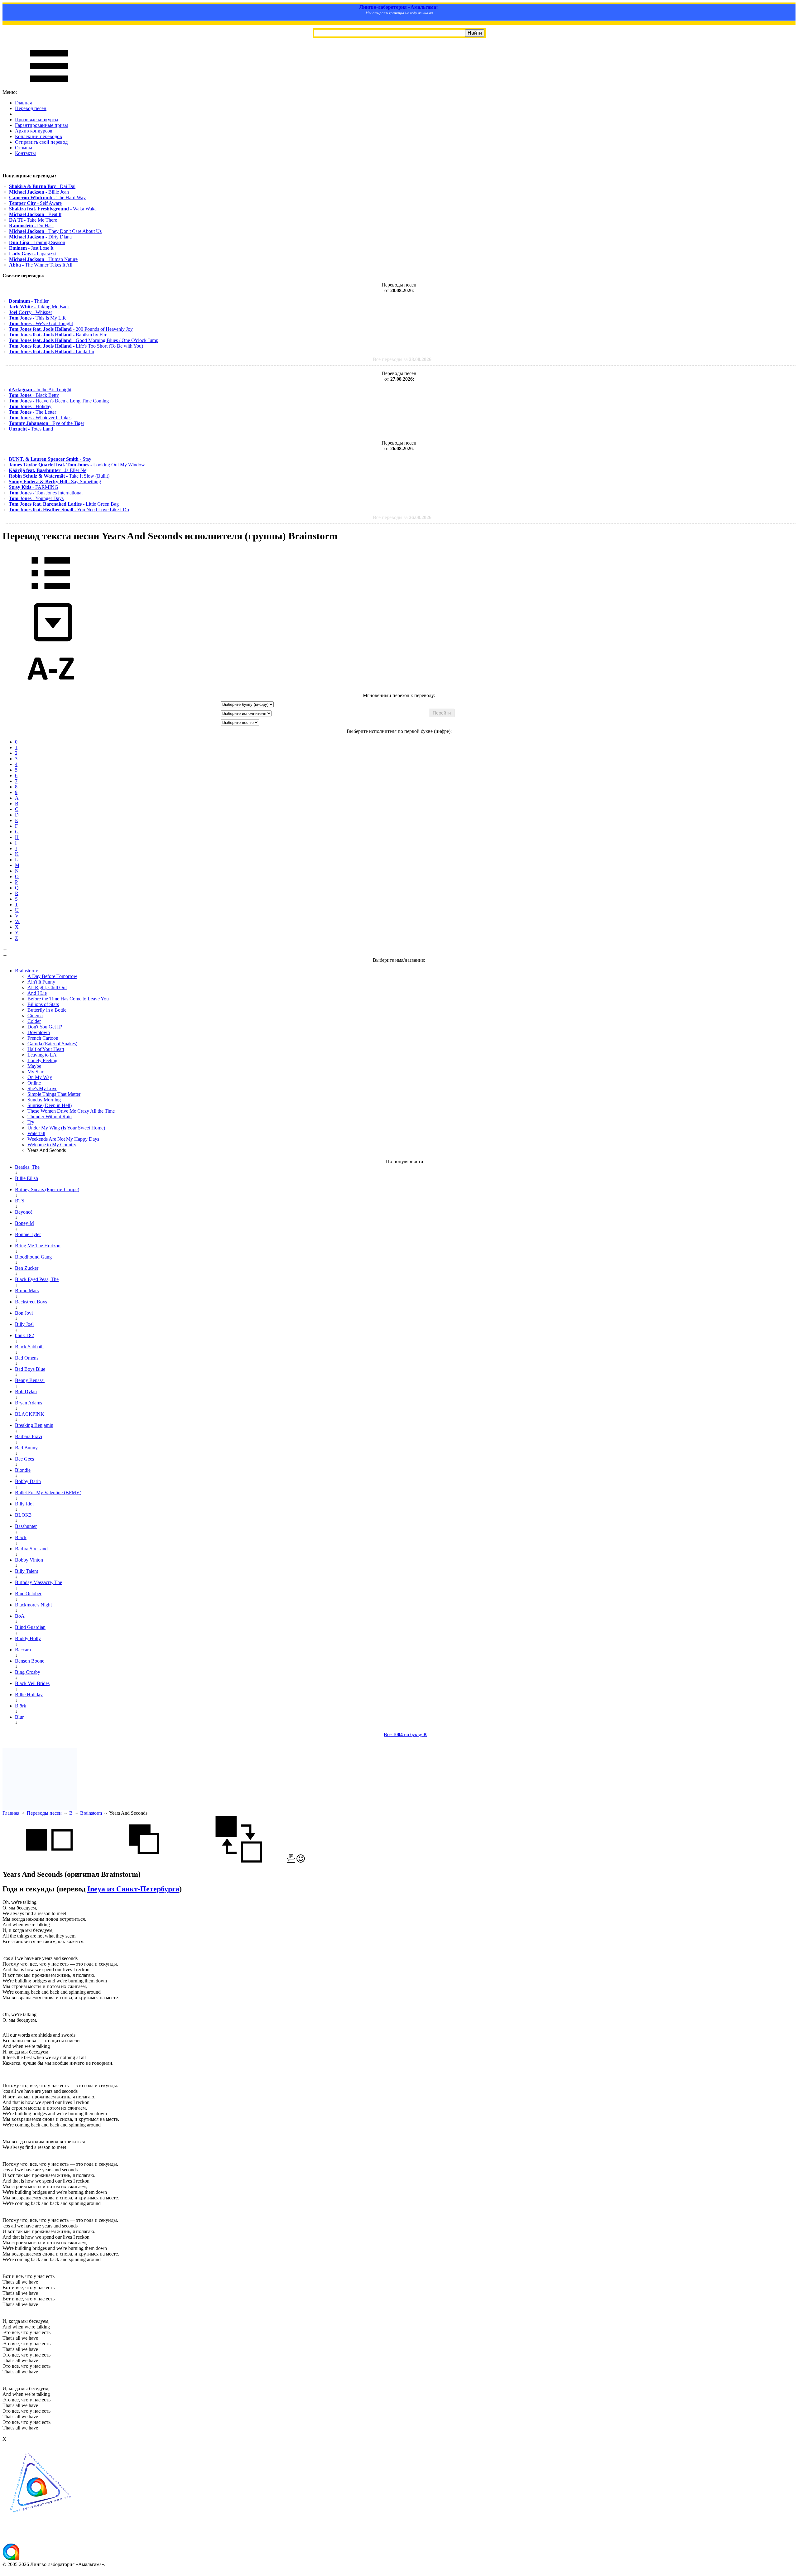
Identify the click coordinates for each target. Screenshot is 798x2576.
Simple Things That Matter (54, 1094)
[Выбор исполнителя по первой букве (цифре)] (51, 690)
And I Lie (37, 993)
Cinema (35, 1016)
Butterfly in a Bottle (47, 1010)
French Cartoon (43, 1038)
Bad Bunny (26, 1448)
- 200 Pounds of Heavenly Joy (71, 329)
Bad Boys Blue (30, 1369)
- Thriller (29, 301)
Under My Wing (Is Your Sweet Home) (66, 1128)
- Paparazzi (32, 254)
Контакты (25, 153)
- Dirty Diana (40, 237)
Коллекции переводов (38, 136)
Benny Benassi (30, 1380)
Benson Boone (30, 1661)
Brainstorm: (26, 971)
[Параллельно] (49, 1861)
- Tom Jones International (46, 493)
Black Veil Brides (32, 1683)
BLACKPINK (30, 1414)
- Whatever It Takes (40, 418)
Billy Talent (26, 1571)
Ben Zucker (27, 1268)
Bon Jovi (24, 1313)
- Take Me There (33, 220)
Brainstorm (91, 1813)
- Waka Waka (53, 209)
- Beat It (35, 214)
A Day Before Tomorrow (52, 976)
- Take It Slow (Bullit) (59, 476)
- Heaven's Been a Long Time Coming (59, 401)
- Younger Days (36, 498)
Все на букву (405, 1734)
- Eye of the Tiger (46, 423)
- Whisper (30, 312)
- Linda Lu (51, 351)
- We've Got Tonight (41, 323)
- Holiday (30, 406)
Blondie (23, 1470)
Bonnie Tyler (28, 1234)
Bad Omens (27, 1358)
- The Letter (32, 412)
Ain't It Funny (41, 982)
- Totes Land (31, 429)
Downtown (39, 1032)
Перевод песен (31, 108)
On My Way (40, 1077)
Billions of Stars (43, 1004)
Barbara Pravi (29, 1436)
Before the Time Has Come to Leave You (68, 999)
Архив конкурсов (34, 131)
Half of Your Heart (46, 1049)
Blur (19, 1717)
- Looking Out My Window (77, 465)
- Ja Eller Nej (48, 470)
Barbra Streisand (31, 1549)
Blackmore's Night (33, 1605)
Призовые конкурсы (37, 120)
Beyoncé (24, 1212)
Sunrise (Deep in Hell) (50, 1105)
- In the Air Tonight (40, 390)
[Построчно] (144, 1861)
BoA (20, 1616)
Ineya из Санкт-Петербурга (133, 1889)
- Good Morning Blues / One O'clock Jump (84, 340)
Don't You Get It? (45, 1027)
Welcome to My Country (52, 1145)
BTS (20, 1201)
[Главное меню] (49, 87)
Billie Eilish (26, 1178)
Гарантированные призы (41, 125)
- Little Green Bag (64, 504)
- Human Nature (43, 259)
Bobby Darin (28, 1481)
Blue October (28, 1594)
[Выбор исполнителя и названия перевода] (51, 594)
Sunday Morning (44, 1100)
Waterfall (36, 1133)
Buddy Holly (28, 1638)
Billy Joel (24, 1324)
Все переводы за (402, 359)
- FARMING (34, 487)
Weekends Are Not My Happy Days (63, 1139)
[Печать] (291, 1861)
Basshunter (26, 1526)
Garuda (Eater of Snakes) (52, 1044)
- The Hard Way (47, 197)
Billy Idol (24, 1504)
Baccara (23, 1650)
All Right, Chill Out (47, 987)
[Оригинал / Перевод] (239, 1861)
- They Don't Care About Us (55, 231)
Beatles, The (27, 1167)
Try (31, 1122)
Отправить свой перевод (41, 142)
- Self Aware (35, 203)
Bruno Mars (27, 1290)
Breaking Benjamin (34, 1425)
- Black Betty (34, 395)
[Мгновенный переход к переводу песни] (51, 642)
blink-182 (24, 1335)
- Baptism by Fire (58, 335)
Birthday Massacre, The (38, 1582)
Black (21, 1537)
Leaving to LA (42, 1055)
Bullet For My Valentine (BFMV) (48, 1493)
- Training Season (37, 242)
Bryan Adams (29, 1403)
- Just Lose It (31, 248)
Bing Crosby (28, 1672)
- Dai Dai (42, 186)
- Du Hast (31, 226)
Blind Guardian (30, 1627)
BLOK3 (23, 1515)
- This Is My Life (38, 318)
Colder (34, 1021)
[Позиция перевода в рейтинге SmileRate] (301, 1861)
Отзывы (24, 148)
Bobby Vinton (29, 1560)
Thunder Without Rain (50, 1117)
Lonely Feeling (42, 1060)
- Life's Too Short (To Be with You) (76, 346)
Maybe (34, 1066)
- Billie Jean (39, 192)
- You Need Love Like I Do (69, 510)
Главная (23, 103)
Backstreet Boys (31, 1302)
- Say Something (55, 481)
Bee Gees (24, 1459)
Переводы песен (44, 1813)
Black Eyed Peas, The (37, 1279)
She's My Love (42, 1088)
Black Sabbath (29, 1347)
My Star (35, 1072)
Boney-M (24, 1223)
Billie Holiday (29, 1695)
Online (34, 1083)
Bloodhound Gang (33, 1257)
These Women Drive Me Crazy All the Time (71, 1111)
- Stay (50, 459)
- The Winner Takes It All (41, 265)
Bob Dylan (26, 1392)
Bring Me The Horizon (38, 1246)
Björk (21, 1706)
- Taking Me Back (39, 307)
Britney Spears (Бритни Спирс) (47, 1189)
